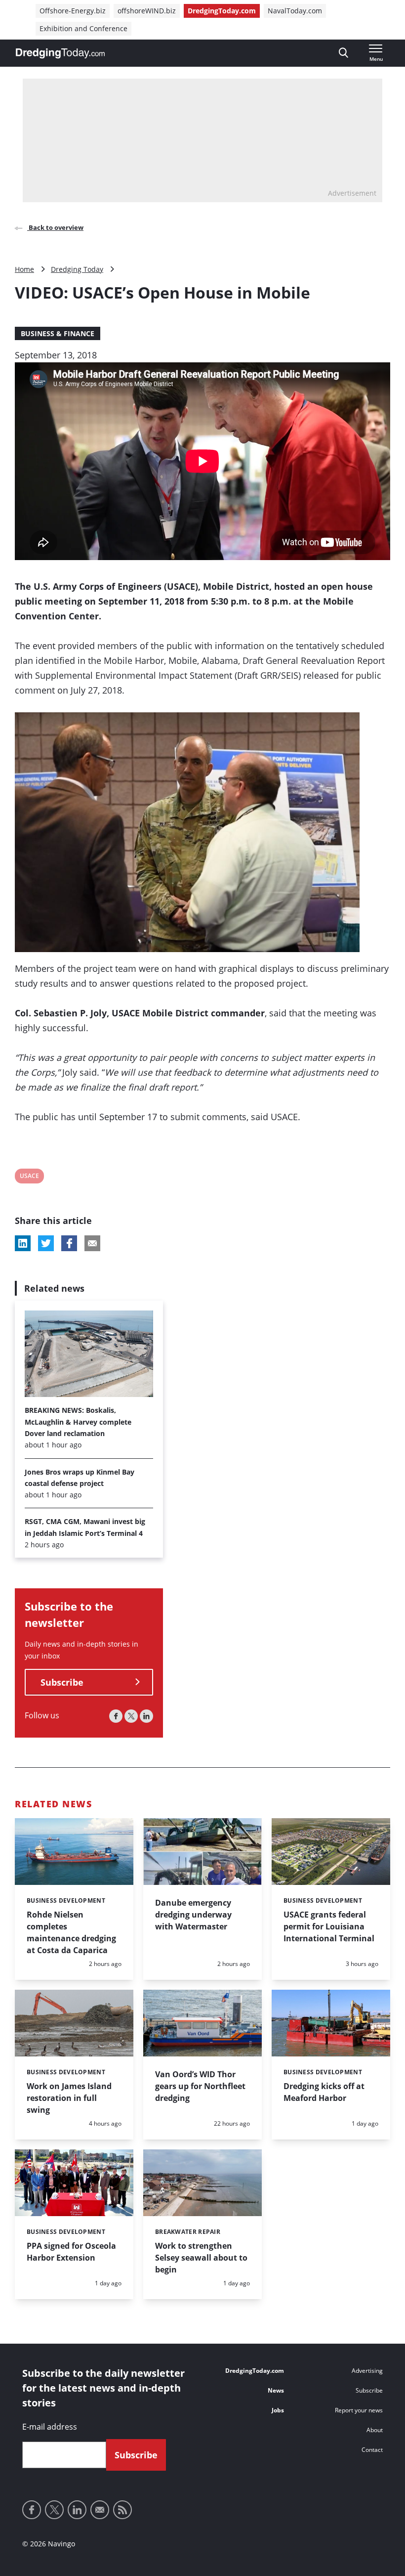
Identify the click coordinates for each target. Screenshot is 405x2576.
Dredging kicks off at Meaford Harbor (324, 2092)
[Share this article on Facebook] (69, 1243)
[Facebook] (116, 1716)
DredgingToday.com (222, 11)
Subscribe (62, 1682)
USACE (29, 1177)
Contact (372, 2450)
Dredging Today (77, 269)
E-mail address (50, 2427)
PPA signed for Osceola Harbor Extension (71, 2252)
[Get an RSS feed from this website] (122, 2510)
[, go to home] (60, 53)
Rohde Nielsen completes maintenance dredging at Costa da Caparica (71, 1932)
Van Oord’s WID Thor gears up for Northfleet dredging (200, 2086)
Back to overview (55, 227)
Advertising (367, 2371)
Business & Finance (58, 333)
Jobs (278, 2410)
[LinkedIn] (146, 1716)
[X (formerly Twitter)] (131, 1716)
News (276, 2390)
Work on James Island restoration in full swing (69, 2098)
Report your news (359, 2410)
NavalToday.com (295, 11)
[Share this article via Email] (92, 1243)
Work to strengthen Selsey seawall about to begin (201, 2258)
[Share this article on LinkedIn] (23, 1243)
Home (24, 269)
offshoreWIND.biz (147, 11)
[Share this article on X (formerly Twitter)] (46, 1243)
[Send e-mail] (100, 2510)
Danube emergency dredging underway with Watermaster (193, 1915)
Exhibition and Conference (83, 28)
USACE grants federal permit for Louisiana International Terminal (329, 1926)
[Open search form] (344, 53)
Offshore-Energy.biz (73, 11)
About (375, 2430)
